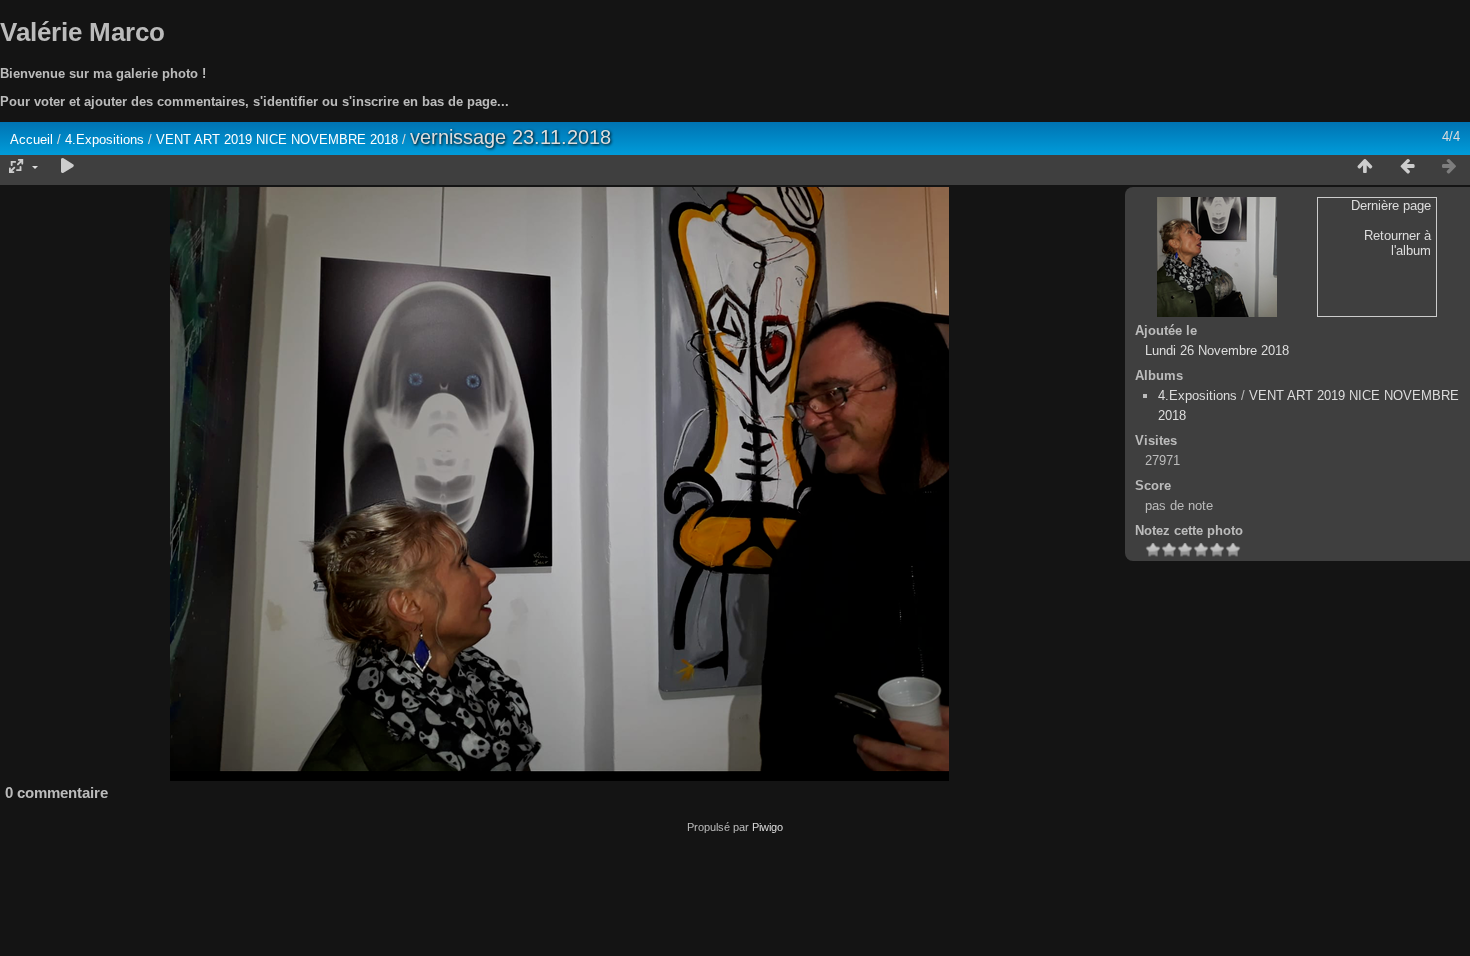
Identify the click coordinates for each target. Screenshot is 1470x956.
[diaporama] (67, 167)
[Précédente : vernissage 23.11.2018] (1407, 167)
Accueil (31, 139)
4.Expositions (104, 139)
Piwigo (767, 827)
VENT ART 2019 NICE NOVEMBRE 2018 (277, 139)
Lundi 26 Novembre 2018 (1217, 350)
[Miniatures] (1365, 167)
